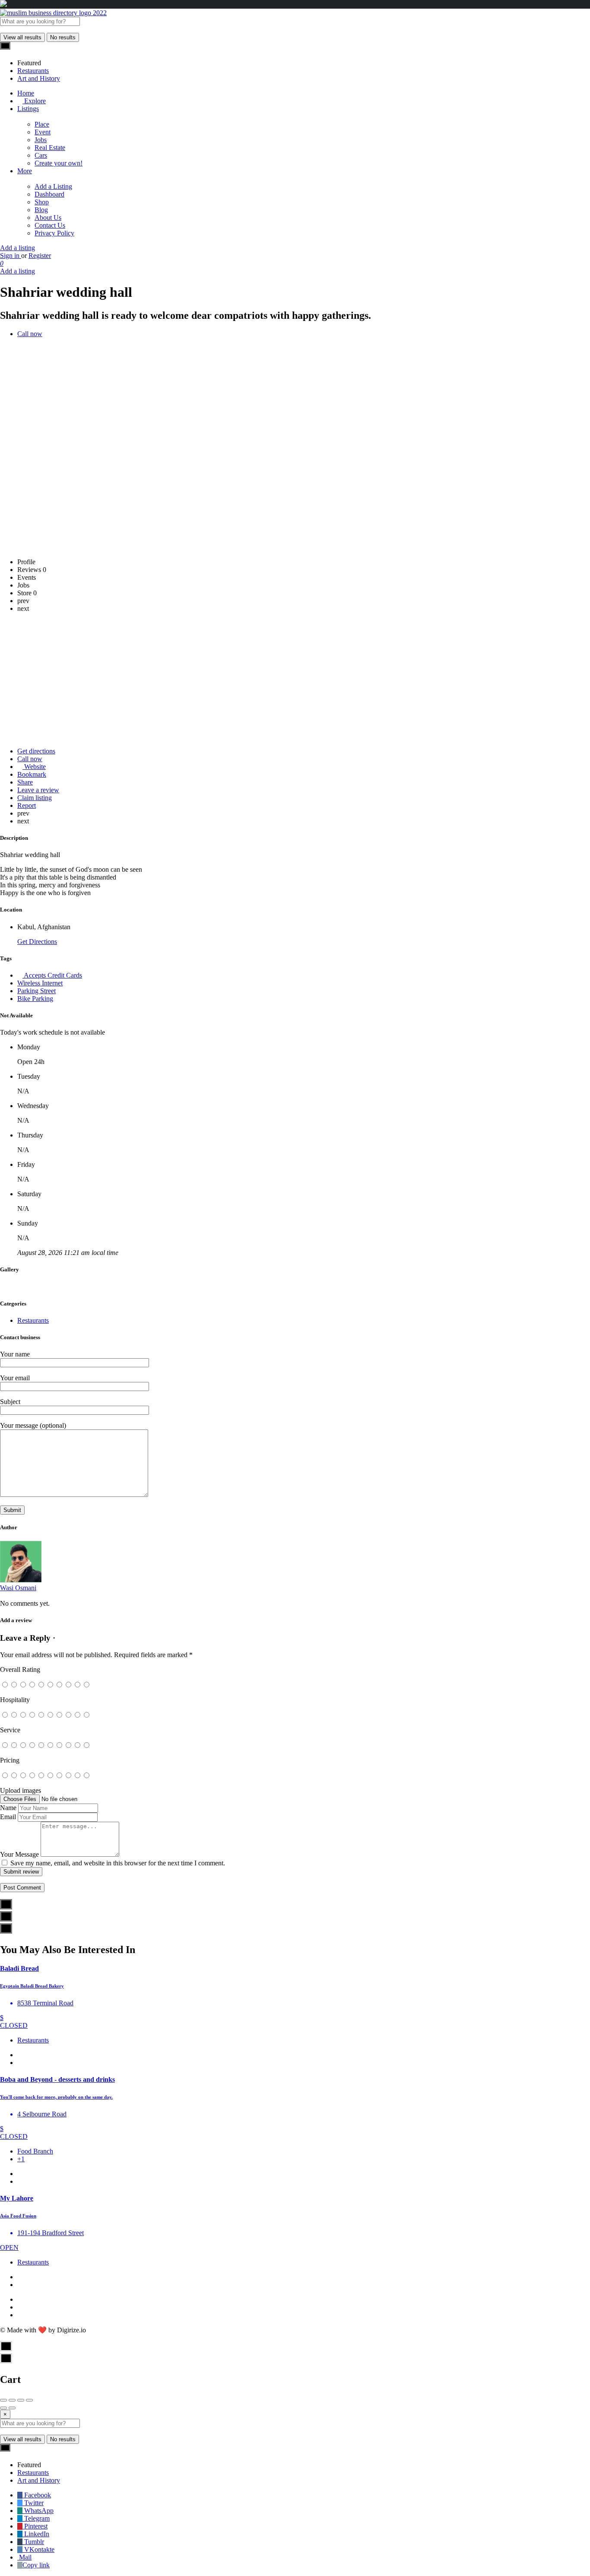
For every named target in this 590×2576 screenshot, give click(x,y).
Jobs (41, 140)
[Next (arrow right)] (12, 2408)
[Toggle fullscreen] (21, 2400)
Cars (41, 155)
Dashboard (49, 194)
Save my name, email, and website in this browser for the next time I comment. (118, 1863)
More (25, 171)
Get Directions (37, 942)
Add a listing (17, 248)
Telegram (36, 2518)
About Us (48, 218)
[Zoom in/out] (29, 2400)
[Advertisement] (295, 680)
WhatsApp (38, 2511)
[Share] (12, 2400)
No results (63, 37)
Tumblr (33, 2542)
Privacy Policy (54, 233)
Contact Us (50, 225)
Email (8, 1817)
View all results (22, 37)
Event (43, 132)
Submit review (21, 1872)
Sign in (11, 256)
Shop (42, 202)
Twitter (33, 2503)
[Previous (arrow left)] (3, 2408)
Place (42, 124)
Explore (34, 101)
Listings (28, 109)
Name (8, 1808)
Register (40, 256)
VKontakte (38, 2549)
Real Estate (50, 148)
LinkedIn (36, 2534)
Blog (41, 210)
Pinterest (35, 2526)
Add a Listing (53, 186)
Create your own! (59, 163)
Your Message (19, 1854)
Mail (24, 2557)
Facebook (37, 2495)
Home (26, 93)
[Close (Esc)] (3, 2400)
